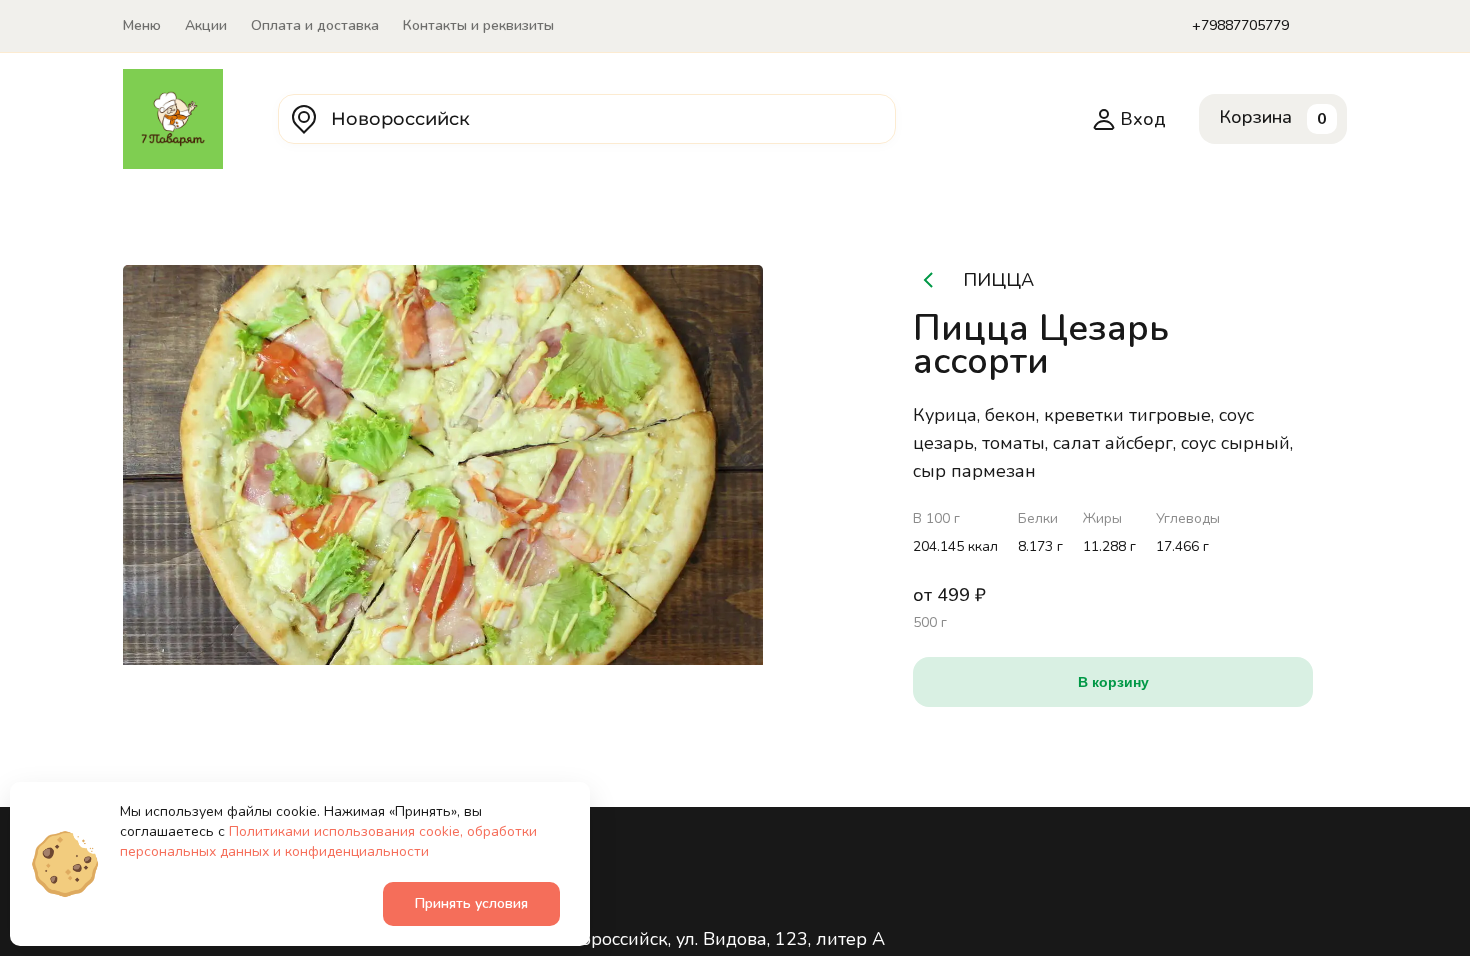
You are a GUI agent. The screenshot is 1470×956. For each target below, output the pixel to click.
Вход (1143, 119)
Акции (206, 25)
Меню (142, 25)
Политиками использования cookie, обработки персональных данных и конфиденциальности (328, 841)
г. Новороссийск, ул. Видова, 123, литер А (708, 939)
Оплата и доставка (315, 25)
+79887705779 (1240, 25)
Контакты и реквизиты (478, 25)
